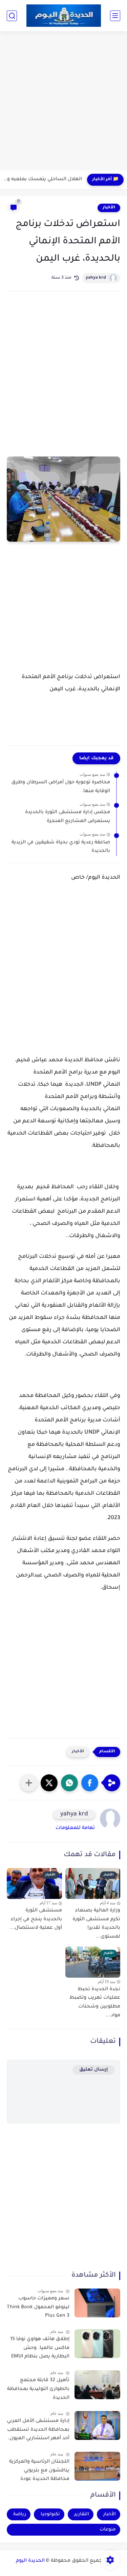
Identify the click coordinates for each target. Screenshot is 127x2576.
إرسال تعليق (94, 2070)
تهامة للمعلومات (75, 1828)
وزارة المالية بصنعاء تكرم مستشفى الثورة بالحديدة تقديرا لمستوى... (96, 1924)
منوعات (108, 2530)
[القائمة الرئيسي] (115, 16)
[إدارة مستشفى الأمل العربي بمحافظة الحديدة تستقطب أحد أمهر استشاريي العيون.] (97, 2425)
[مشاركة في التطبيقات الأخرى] (29, 1783)
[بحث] (12, 16)
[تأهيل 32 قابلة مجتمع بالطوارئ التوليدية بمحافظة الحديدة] (97, 2385)
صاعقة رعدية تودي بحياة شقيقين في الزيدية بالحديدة (61, 847)
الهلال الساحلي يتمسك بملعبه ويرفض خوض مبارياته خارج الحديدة (43, 180)
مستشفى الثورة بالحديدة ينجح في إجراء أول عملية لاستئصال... (36, 1919)
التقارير (82, 2514)
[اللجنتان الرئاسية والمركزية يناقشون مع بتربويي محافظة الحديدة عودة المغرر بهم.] (97, 2466)
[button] (90, 1783)
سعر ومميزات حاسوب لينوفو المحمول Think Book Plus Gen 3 (38, 2307)
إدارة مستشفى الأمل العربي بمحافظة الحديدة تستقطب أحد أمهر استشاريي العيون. (38, 2430)
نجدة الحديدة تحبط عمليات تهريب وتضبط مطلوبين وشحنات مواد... (95, 2003)
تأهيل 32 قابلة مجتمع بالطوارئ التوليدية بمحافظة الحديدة (38, 2389)
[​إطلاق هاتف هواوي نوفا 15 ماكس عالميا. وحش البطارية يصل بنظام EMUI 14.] (97, 2344)
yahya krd (96, 278)
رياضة (20, 2514)
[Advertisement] (63, 102)
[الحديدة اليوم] (64, 15)
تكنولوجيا (50, 2514)
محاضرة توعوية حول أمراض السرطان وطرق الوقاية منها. (61, 787)
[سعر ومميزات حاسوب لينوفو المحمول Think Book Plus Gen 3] (97, 2303)
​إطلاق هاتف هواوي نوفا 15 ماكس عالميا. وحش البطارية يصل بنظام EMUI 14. (40, 2349)
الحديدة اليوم (30, 2561)
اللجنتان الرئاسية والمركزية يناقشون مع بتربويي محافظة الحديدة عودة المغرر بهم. (39, 2472)
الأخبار (109, 208)
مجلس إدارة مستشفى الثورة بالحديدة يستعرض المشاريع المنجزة (68, 817)
